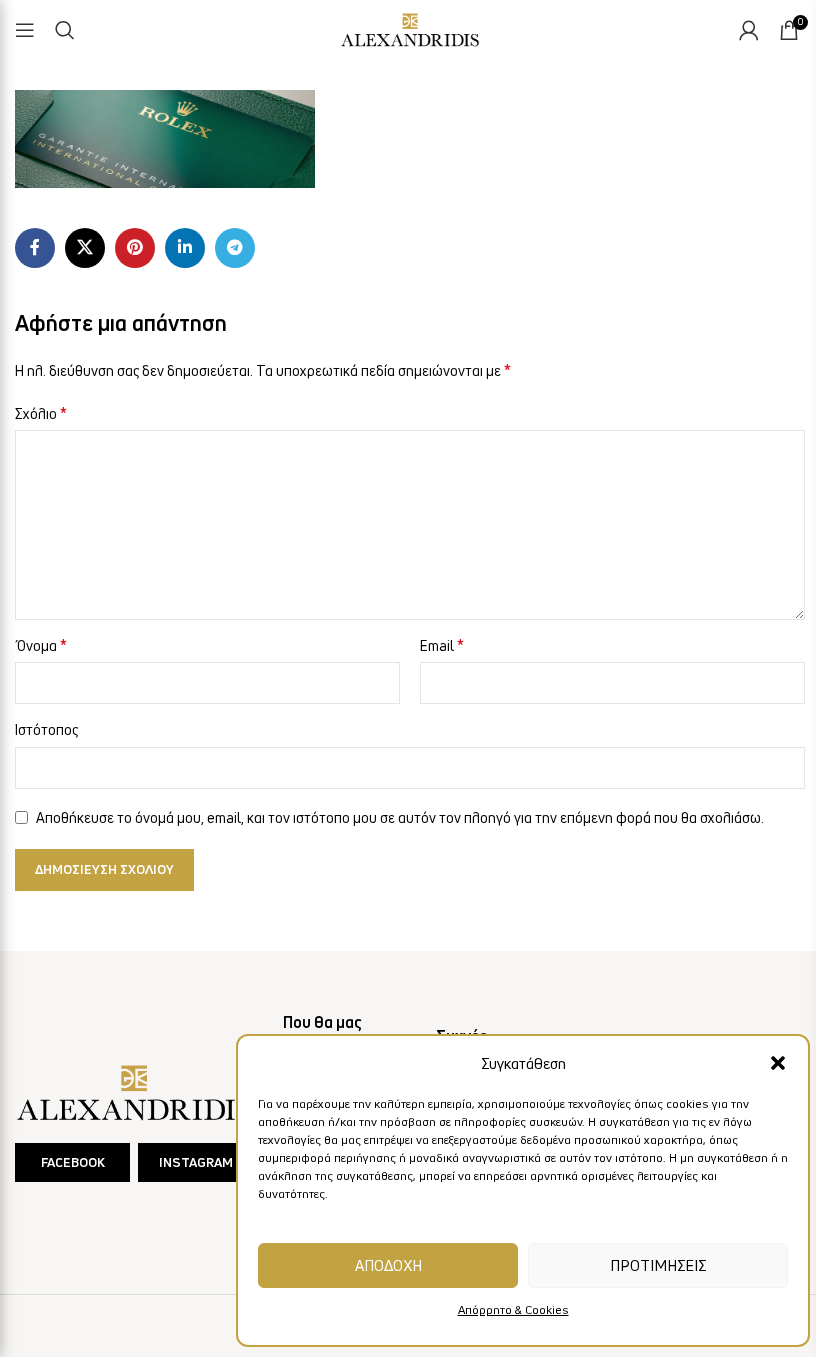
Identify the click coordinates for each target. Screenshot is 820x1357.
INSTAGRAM (196, 1162)
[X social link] (85, 248)
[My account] (749, 30)
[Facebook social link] (35, 248)
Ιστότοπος (46, 729)
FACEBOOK (73, 1162)
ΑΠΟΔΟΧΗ (388, 1265)
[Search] (65, 30)
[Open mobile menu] (25, 30)
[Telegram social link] (235, 248)
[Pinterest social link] (135, 248)
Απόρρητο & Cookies (513, 1309)
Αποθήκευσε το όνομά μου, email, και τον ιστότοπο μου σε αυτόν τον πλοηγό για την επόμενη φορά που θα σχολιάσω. (400, 817)
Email (442, 645)
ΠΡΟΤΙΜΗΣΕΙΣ (658, 1265)
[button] (778, 1063)
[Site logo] (410, 26)
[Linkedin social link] (185, 248)
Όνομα (41, 645)
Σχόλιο (41, 413)
